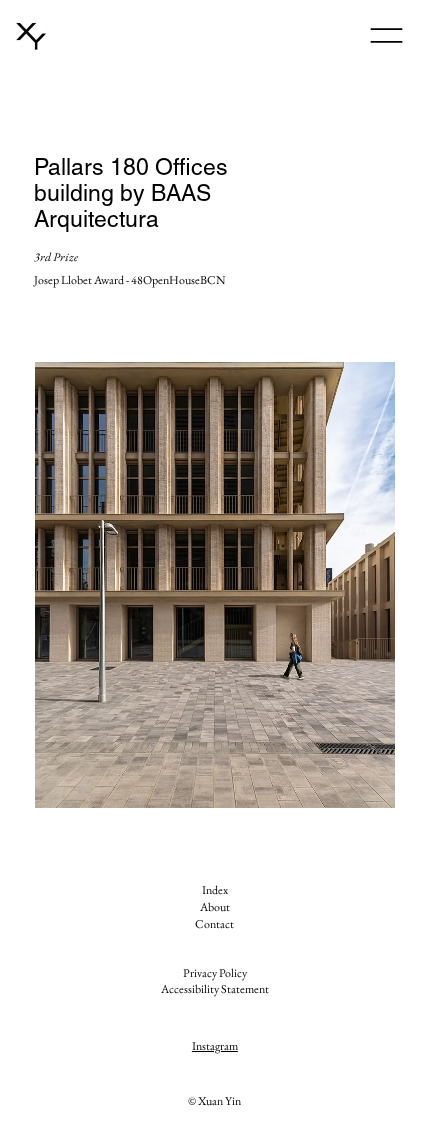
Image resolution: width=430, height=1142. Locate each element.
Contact (214, 924)
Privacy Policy (215, 973)
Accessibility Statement (215, 989)
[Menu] (386, 35)
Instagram (215, 1046)
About (215, 907)
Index (215, 890)
